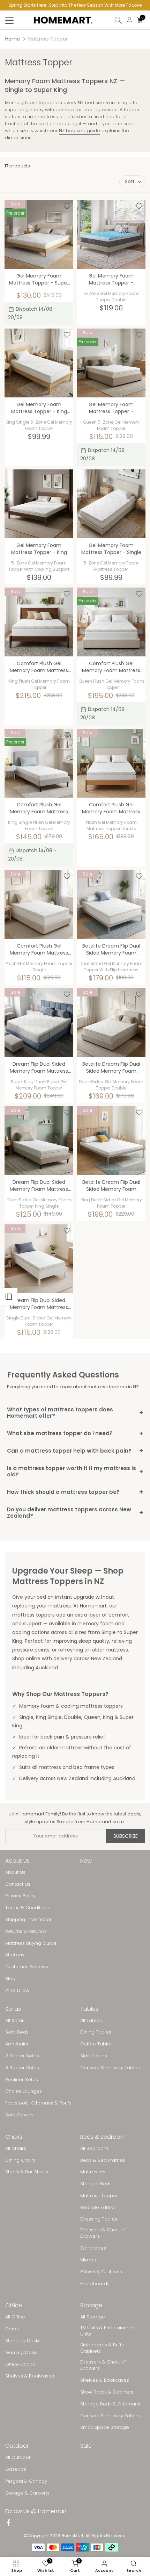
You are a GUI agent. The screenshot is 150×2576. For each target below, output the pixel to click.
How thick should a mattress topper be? (75, 1492)
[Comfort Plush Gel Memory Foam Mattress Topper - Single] (39, 904)
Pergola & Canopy (26, 2481)
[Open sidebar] (9, 1297)
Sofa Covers (19, 2115)
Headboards (95, 2284)
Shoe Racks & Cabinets (107, 2392)
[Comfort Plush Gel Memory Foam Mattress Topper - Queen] (111, 622)
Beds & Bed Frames (103, 2160)
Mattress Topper (99, 2196)
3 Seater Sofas (22, 2068)
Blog (10, 1979)
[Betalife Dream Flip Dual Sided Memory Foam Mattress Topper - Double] (111, 1023)
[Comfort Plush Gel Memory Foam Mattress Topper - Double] (111, 763)
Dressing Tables (99, 2219)
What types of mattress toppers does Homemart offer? (75, 1413)
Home (13, 39)
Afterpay (15, 1955)
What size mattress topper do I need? (75, 1433)
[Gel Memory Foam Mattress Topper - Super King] (39, 234)
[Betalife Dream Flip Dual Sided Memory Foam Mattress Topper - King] (111, 1141)
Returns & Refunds (26, 1931)
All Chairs (16, 2149)
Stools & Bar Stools (27, 2172)
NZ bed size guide (80, 131)
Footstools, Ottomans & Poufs (38, 2103)
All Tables (91, 2021)
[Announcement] (75, 5)
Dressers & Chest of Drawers (103, 2233)
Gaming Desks (22, 2353)
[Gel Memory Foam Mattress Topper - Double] (111, 234)
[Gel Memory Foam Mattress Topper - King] (39, 504)
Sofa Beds (17, 2032)
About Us (15, 1872)
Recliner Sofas (22, 2080)
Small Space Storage (105, 2427)
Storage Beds (96, 2184)
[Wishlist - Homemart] (67, 206)
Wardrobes (93, 2248)
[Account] (129, 20)
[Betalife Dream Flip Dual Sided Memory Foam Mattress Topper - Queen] (111, 904)
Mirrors (88, 2260)
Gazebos (16, 2469)
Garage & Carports (27, 2493)
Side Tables (94, 2056)
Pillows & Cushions (101, 2272)
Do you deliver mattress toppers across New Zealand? (75, 1513)
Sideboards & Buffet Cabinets (103, 2348)
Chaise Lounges (24, 2091)
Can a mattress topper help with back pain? (75, 1451)
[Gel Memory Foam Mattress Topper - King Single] (39, 363)
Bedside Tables (98, 2208)
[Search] (118, 20)
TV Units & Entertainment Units (108, 2331)
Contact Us (18, 1884)
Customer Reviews (27, 1967)
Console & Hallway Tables (110, 2068)
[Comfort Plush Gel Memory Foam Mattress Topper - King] (39, 622)
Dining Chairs (20, 2160)
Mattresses (93, 2172)
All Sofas (15, 2021)
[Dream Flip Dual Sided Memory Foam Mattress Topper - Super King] (39, 1023)
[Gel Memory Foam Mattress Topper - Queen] (111, 363)
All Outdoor (18, 2458)
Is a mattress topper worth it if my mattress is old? (75, 1471)
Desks (12, 2329)
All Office (15, 2317)
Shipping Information (29, 1920)
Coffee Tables (96, 2044)
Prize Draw (17, 1991)
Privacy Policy (20, 1896)
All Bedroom (94, 2149)
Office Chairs (20, 2365)
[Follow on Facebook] (8, 2523)
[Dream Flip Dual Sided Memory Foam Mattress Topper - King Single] (39, 1141)
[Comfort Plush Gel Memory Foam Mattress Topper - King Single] (39, 763)
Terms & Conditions (28, 1908)
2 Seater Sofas (22, 2056)
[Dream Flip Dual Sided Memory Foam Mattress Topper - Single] (39, 1259)
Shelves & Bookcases (30, 2376)
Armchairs (17, 2044)
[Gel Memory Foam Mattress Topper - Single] (111, 504)
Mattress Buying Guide (31, 1943)
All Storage (93, 2317)
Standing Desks (23, 2341)
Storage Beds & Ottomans (110, 2404)
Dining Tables (96, 2032)
